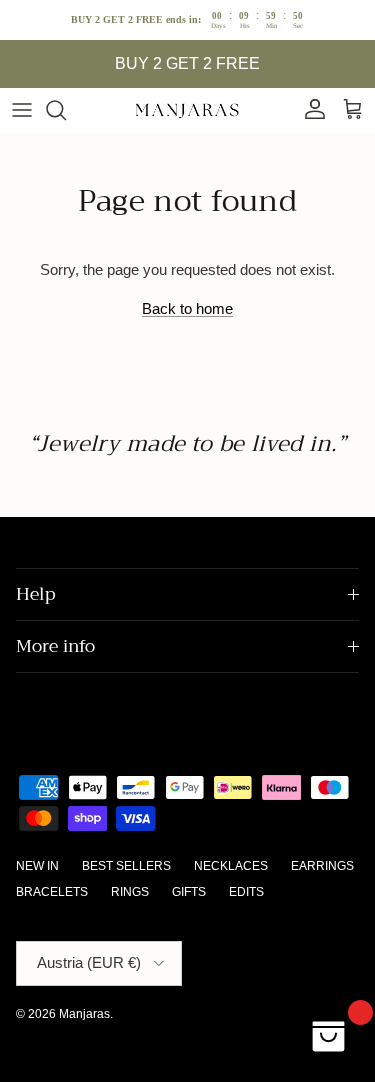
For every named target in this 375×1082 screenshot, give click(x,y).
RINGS (130, 892)
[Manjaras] (188, 109)
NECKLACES (231, 866)
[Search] (66, 110)
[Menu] (22, 110)
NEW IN (37, 866)
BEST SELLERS (126, 866)
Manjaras (84, 1014)
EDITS (246, 892)
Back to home (187, 308)
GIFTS (189, 892)
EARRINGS (322, 866)
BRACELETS (52, 892)
